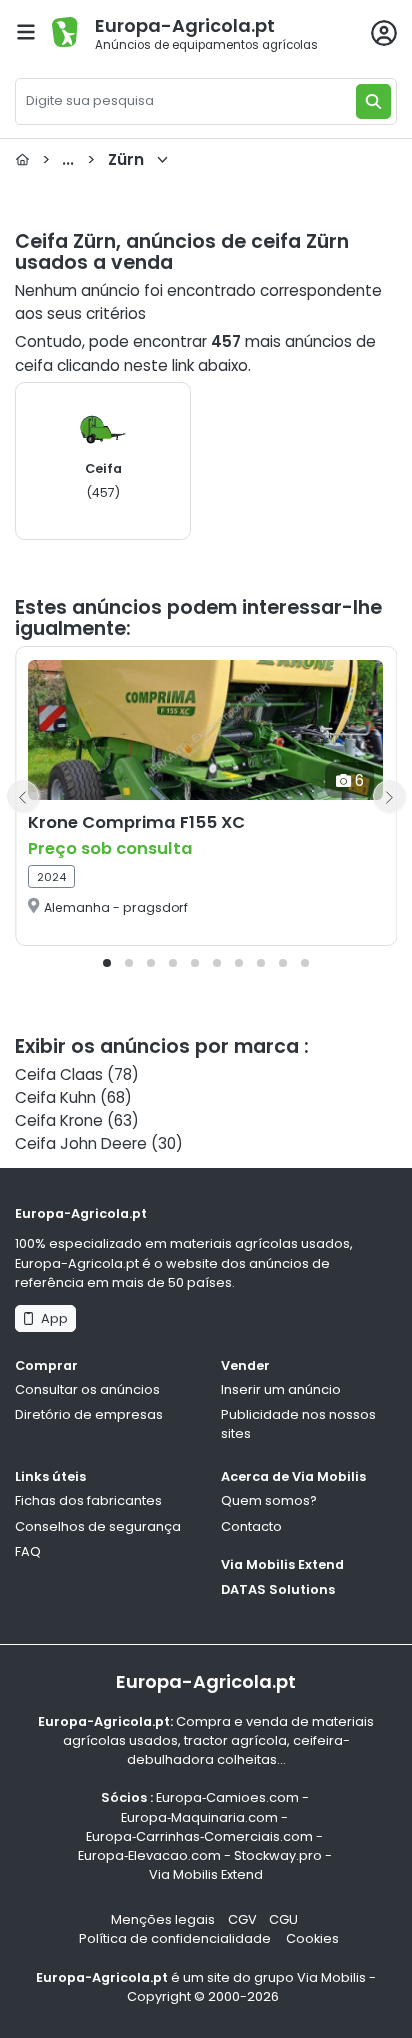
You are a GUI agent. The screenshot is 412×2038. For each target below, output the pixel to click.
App (51, 1318)
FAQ (28, 1551)
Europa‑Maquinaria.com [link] (199, 1817)
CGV (242, 1919)
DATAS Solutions (278, 1589)
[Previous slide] (23, 796)
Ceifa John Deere (81, 1143)
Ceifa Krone (59, 1120)
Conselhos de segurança (98, 1526)
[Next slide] (389, 796)
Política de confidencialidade (176, 1938)
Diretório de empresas (89, 1414)
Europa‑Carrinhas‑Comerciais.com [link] (199, 1836)
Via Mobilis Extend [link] (206, 1874)
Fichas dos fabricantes (88, 1500)
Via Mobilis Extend (282, 1564)
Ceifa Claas (59, 1074)
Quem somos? (269, 1500)
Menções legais (163, 1919)
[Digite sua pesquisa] (373, 101)
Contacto (251, 1526)
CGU (283, 1919)
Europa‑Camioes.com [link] (227, 1797)
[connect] (384, 33)
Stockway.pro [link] (278, 1855)
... (93, 159)
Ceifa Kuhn (55, 1097)
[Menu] (26, 32)
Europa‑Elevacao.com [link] (149, 1855)
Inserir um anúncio (281, 1389)
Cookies (312, 1938)
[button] (107, 963)
